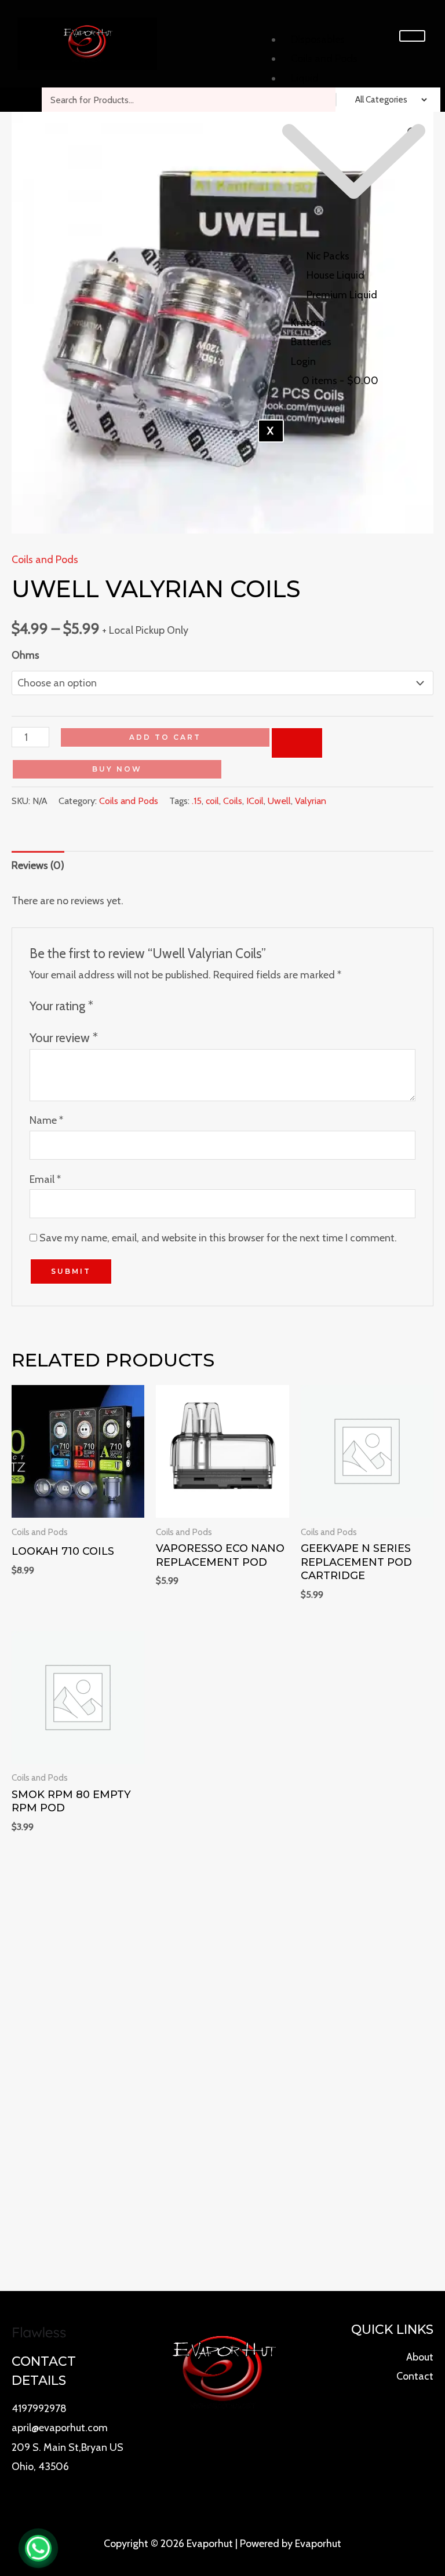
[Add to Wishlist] (297, 743)
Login (303, 361)
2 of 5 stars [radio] (121, 1005)
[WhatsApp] (38, 2548)
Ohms (25, 655)
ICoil (255, 801)
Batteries (311, 342)
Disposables (318, 39)
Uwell (279, 801)
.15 (197, 801)
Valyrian (311, 801)
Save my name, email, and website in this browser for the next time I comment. (218, 1238)
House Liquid (335, 275)
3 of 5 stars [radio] (136, 1005)
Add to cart (165, 737)
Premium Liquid (342, 295)
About (420, 2357)
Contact (415, 2376)
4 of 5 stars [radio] (151, 1005)
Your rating (61, 1006)
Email (45, 1179)
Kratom (308, 323)
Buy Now (117, 769)
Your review (64, 1037)
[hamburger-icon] (412, 36)
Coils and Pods (324, 59)
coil (212, 801)
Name (46, 1120)
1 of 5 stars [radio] (106, 1005)
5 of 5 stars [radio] (165, 1005)
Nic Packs (328, 256)
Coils (233, 801)
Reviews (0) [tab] (38, 865)
